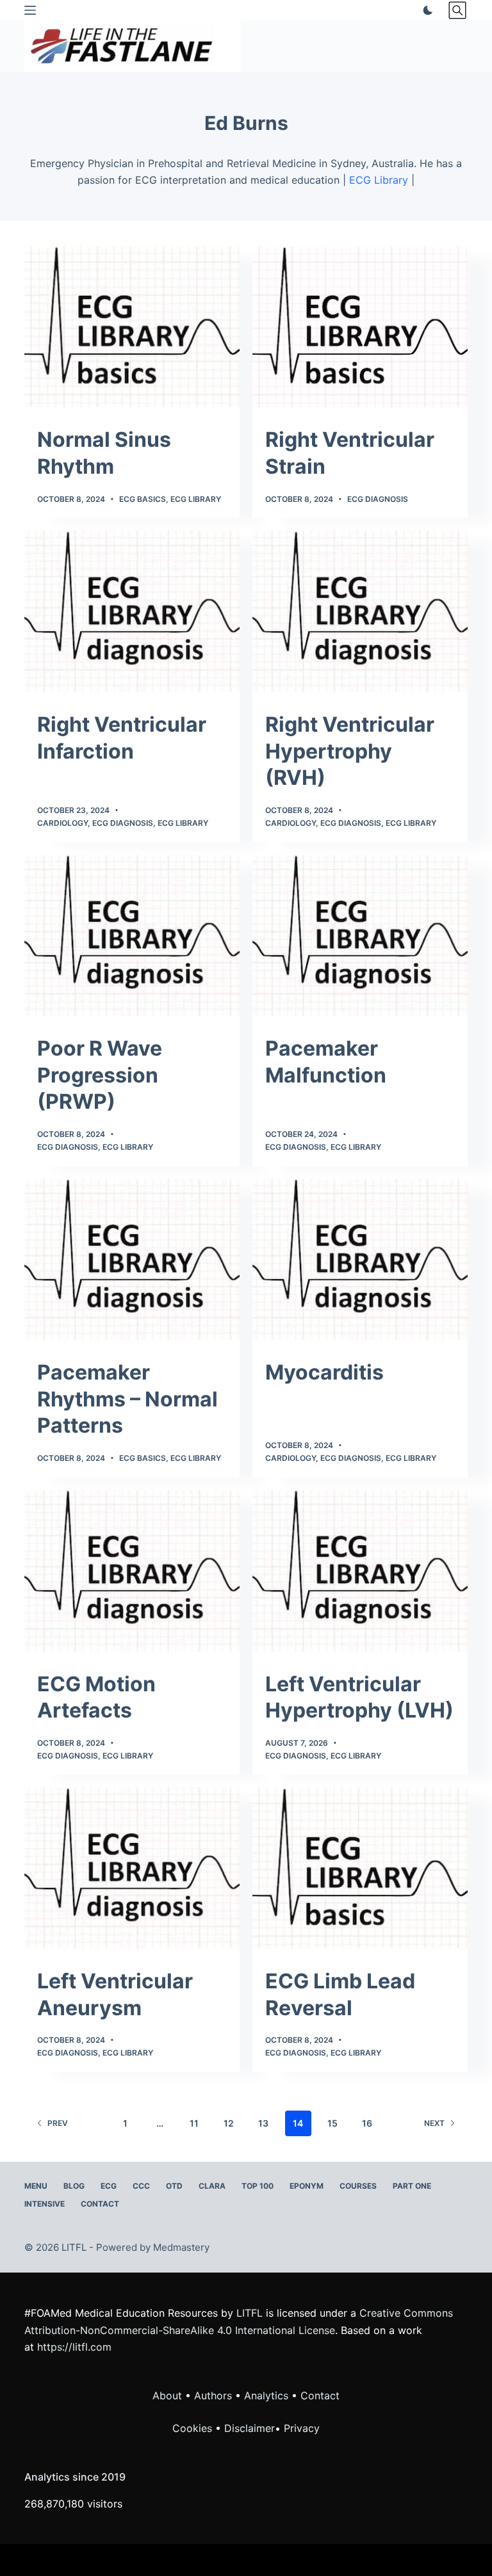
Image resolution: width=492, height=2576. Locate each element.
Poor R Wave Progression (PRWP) (100, 1075)
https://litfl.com (74, 2347)
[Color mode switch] (425, 10)
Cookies (194, 2428)
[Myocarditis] (360, 1260)
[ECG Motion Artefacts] (132, 1571)
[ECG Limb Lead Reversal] (360, 1868)
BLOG (74, 2186)
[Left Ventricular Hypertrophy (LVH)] (360, 1571)
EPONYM (307, 2186)
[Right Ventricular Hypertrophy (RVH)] (360, 611)
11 (194, 2123)
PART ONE (412, 2186)
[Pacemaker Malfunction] (360, 936)
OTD (174, 2186)
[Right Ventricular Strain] (360, 327)
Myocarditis (324, 1372)
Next (434, 2123)
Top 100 (258, 2186)
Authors (213, 2395)
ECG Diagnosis (378, 499)
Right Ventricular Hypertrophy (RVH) (350, 751)
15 (332, 2123)
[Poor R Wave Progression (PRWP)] (132, 936)
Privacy (302, 2428)
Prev (58, 2123)
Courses (358, 2186)
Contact (100, 2204)
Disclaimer (250, 2428)
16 (367, 2123)
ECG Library (379, 180)
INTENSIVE (45, 2204)
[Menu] (30, 10)
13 (263, 2123)
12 (229, 2123)
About (167, 2395)
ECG (109, 2186)
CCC (141, 2186)
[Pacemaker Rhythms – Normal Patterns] (132, 1260)
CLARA (212, 2186)
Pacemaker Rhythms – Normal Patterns (127, 1399)
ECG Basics (143, 499)
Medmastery (181, 2247)
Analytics (266, 2395)
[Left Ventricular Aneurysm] (132, 1868)
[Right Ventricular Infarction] (132, 611)
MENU (36, 2186)
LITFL (250, 2313)
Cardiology (62, 823)
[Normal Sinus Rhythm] (132, 327)
